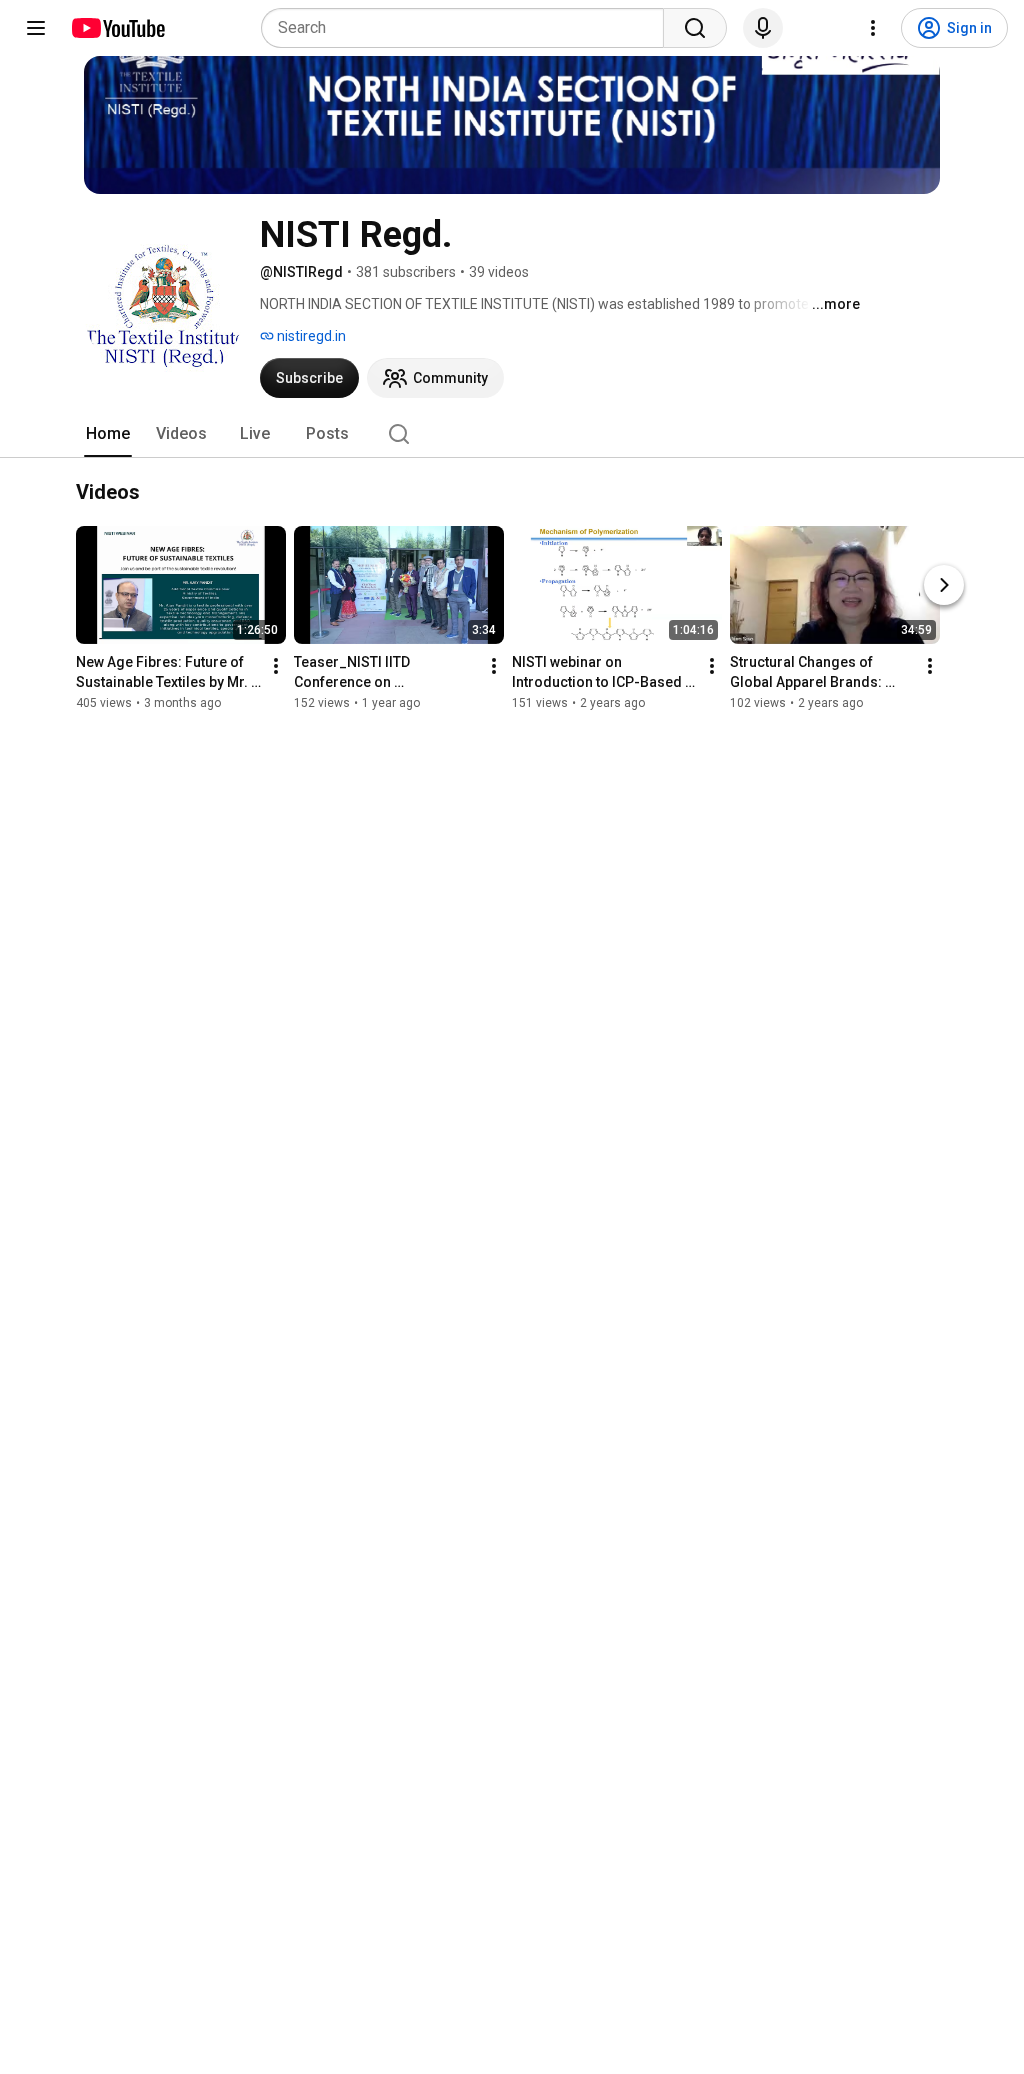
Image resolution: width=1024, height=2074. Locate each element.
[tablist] (512, 434)
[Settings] (873, 28)
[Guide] (36, 28)
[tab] (108, 434)
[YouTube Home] (117, 28)
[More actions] (276, 666)
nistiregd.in (310, 336)
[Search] (695, 28)
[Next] (944, 585)
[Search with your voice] (763, 28)
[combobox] (468, 28)
